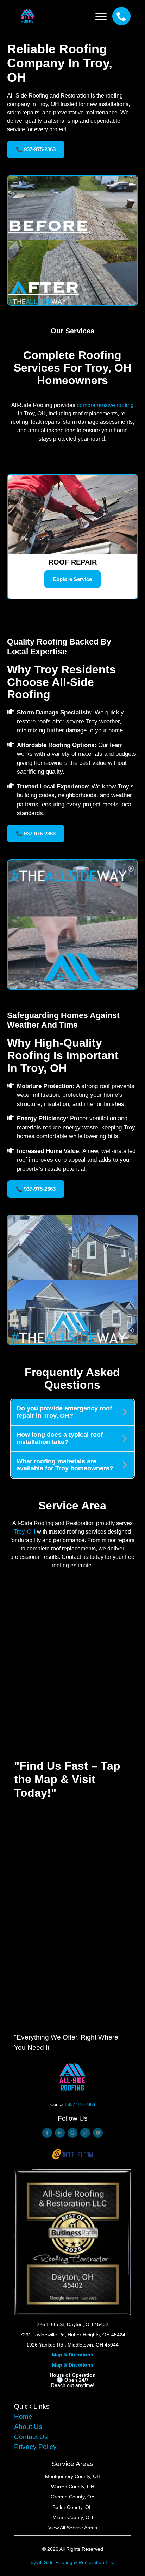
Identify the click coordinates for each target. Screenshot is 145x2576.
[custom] (72, 2133)
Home (23, 2417)
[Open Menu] (101, 16)
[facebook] (47, 2133)
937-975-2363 (81, 2105)
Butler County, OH (72, 2507)
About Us (28, 2427)
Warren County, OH (73, 2487)
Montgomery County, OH (73, 2476)
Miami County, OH (73, 2517)
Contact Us (31, 2437)
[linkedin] (60, 2133)
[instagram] (85, 2133)
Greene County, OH (73, 2497)
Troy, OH (25, 1532)
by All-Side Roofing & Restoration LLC (73, 2562)
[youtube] (98, 2133)
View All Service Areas (73, 2528)
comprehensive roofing (105, 405)
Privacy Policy (35, 2447)
